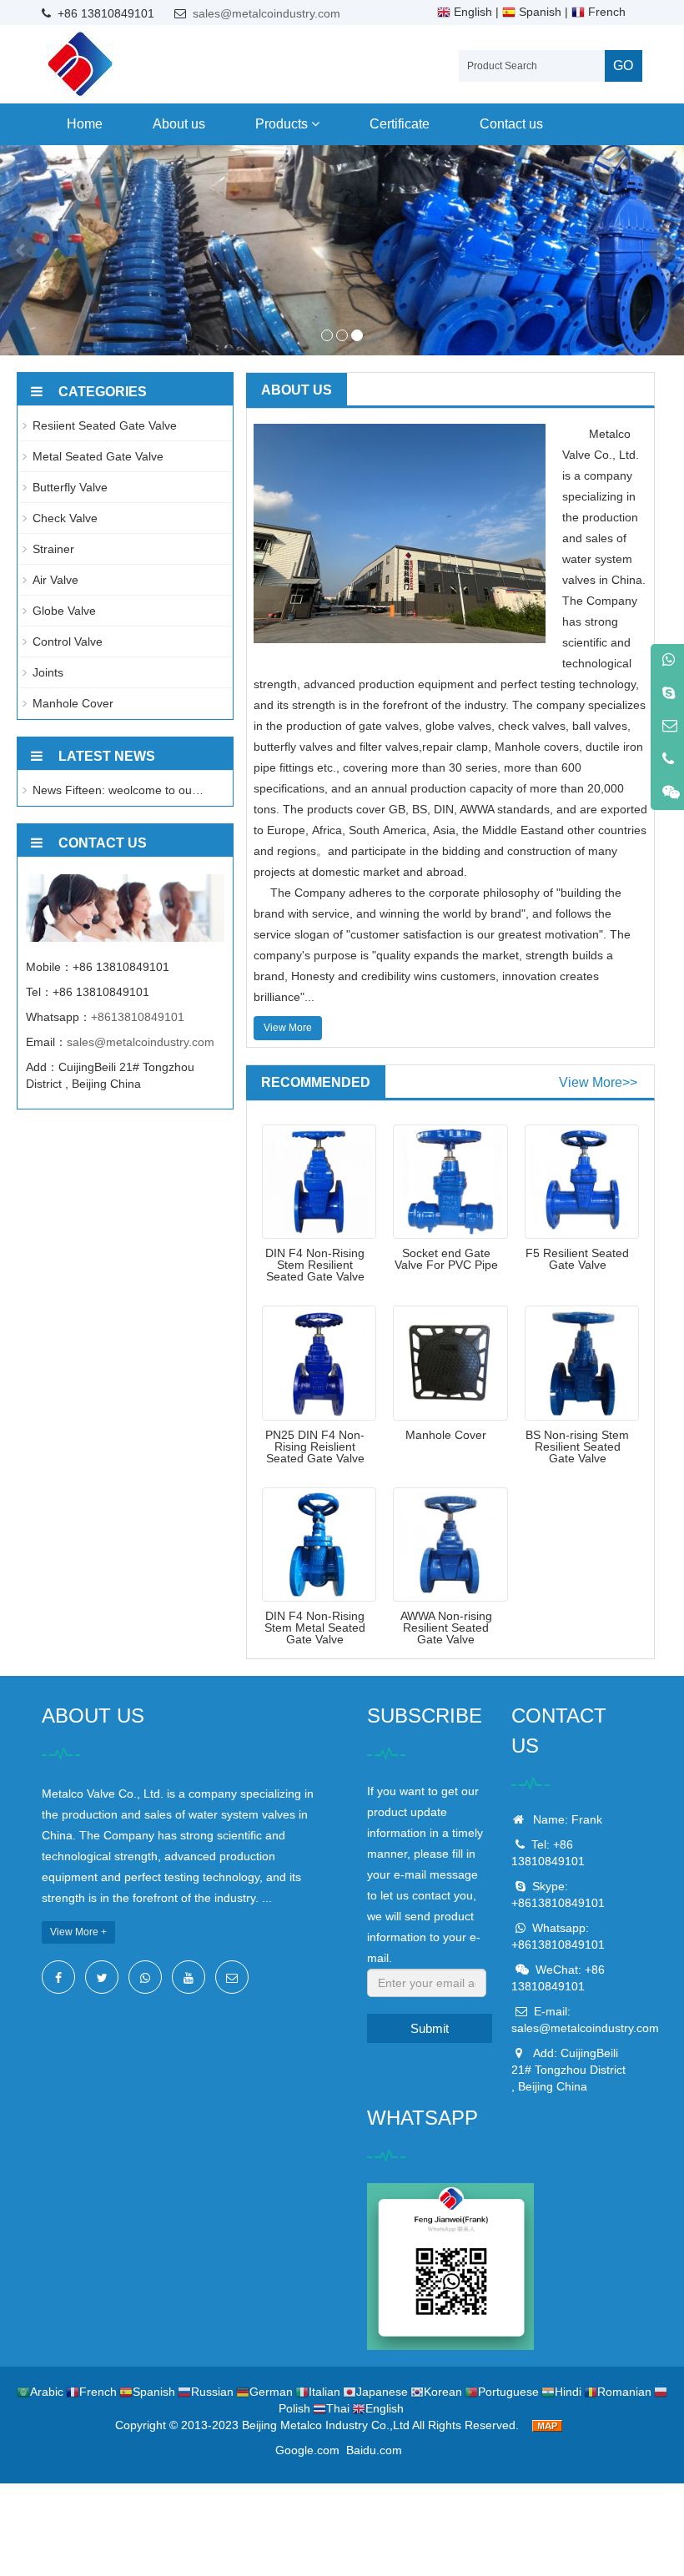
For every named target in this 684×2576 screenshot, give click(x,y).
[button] (315, 124)
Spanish (538, 12)
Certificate (400, 124)
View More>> (598, 1082)
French (605, 12)
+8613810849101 (138, 1017)
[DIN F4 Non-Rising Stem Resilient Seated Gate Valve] (319, 1182)
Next (662, 250)
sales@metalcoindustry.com (267, 13)
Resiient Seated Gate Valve (105, 425)
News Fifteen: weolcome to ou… (118, 790)
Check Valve (65, 518)
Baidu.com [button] (374, 2450)
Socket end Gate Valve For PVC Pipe (446, 1259)
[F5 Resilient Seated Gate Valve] (582, 1182)
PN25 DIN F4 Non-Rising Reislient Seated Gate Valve (315, 1446)
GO (623, 65)
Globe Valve (64, 611)
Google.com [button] (307, 2450)
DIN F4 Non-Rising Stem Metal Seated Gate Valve (315, 1628)
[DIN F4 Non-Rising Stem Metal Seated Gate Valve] (319, 1545)
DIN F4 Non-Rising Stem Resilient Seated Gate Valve (315, 1265)
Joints (48, 672)
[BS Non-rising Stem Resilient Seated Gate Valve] (582, 1363)
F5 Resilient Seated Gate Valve (577, 1259)
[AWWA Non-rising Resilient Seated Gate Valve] (450, 1545)
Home (85, 124)
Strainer (53, 549)
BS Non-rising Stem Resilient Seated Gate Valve (577, 1446)
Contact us (511, 124)
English (471, 12)
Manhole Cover (446, 1435)
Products (283, 124)
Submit (430, 2028)
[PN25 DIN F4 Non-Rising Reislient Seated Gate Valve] (319, 1363)
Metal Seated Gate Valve (98, 456)
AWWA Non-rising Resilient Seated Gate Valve (446, 1628)
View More (288, 1028)
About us (179, 124)
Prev (22, 250)
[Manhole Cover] (450, 1363)
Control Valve (68, 641)
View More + (78, 1932)
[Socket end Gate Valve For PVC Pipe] (450, 1182)
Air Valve (55, 580)
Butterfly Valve (70, 487)
